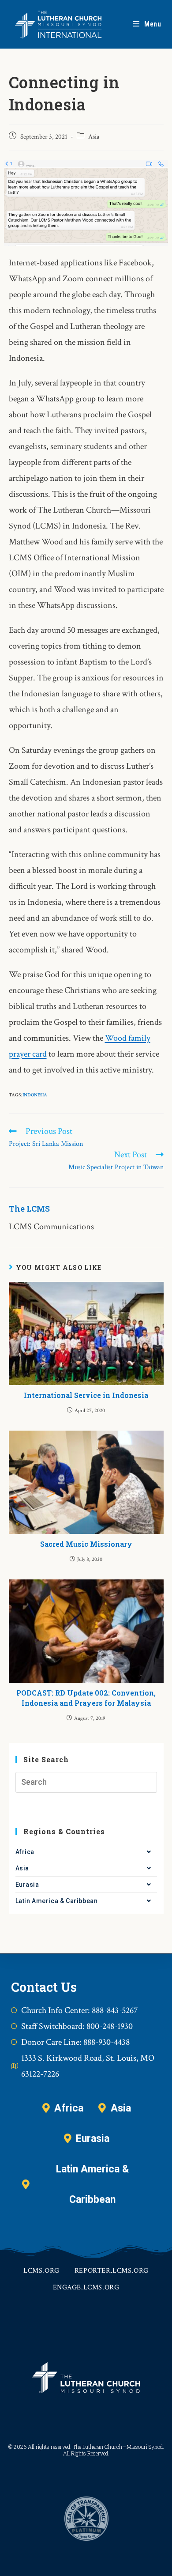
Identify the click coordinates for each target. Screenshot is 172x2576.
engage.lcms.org (86, 2287)
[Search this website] (86, 1782)
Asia (94, 137)
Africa (25, 1852)
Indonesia (35, 1095)
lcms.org (41, 2271)
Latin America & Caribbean (57, 1901)
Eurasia (27, 1885)
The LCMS (29, 1209)
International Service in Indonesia (86, 1395)
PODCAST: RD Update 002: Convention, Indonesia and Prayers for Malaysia (86, 1698)
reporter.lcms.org (112, 2271)
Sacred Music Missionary (86, 1544)
